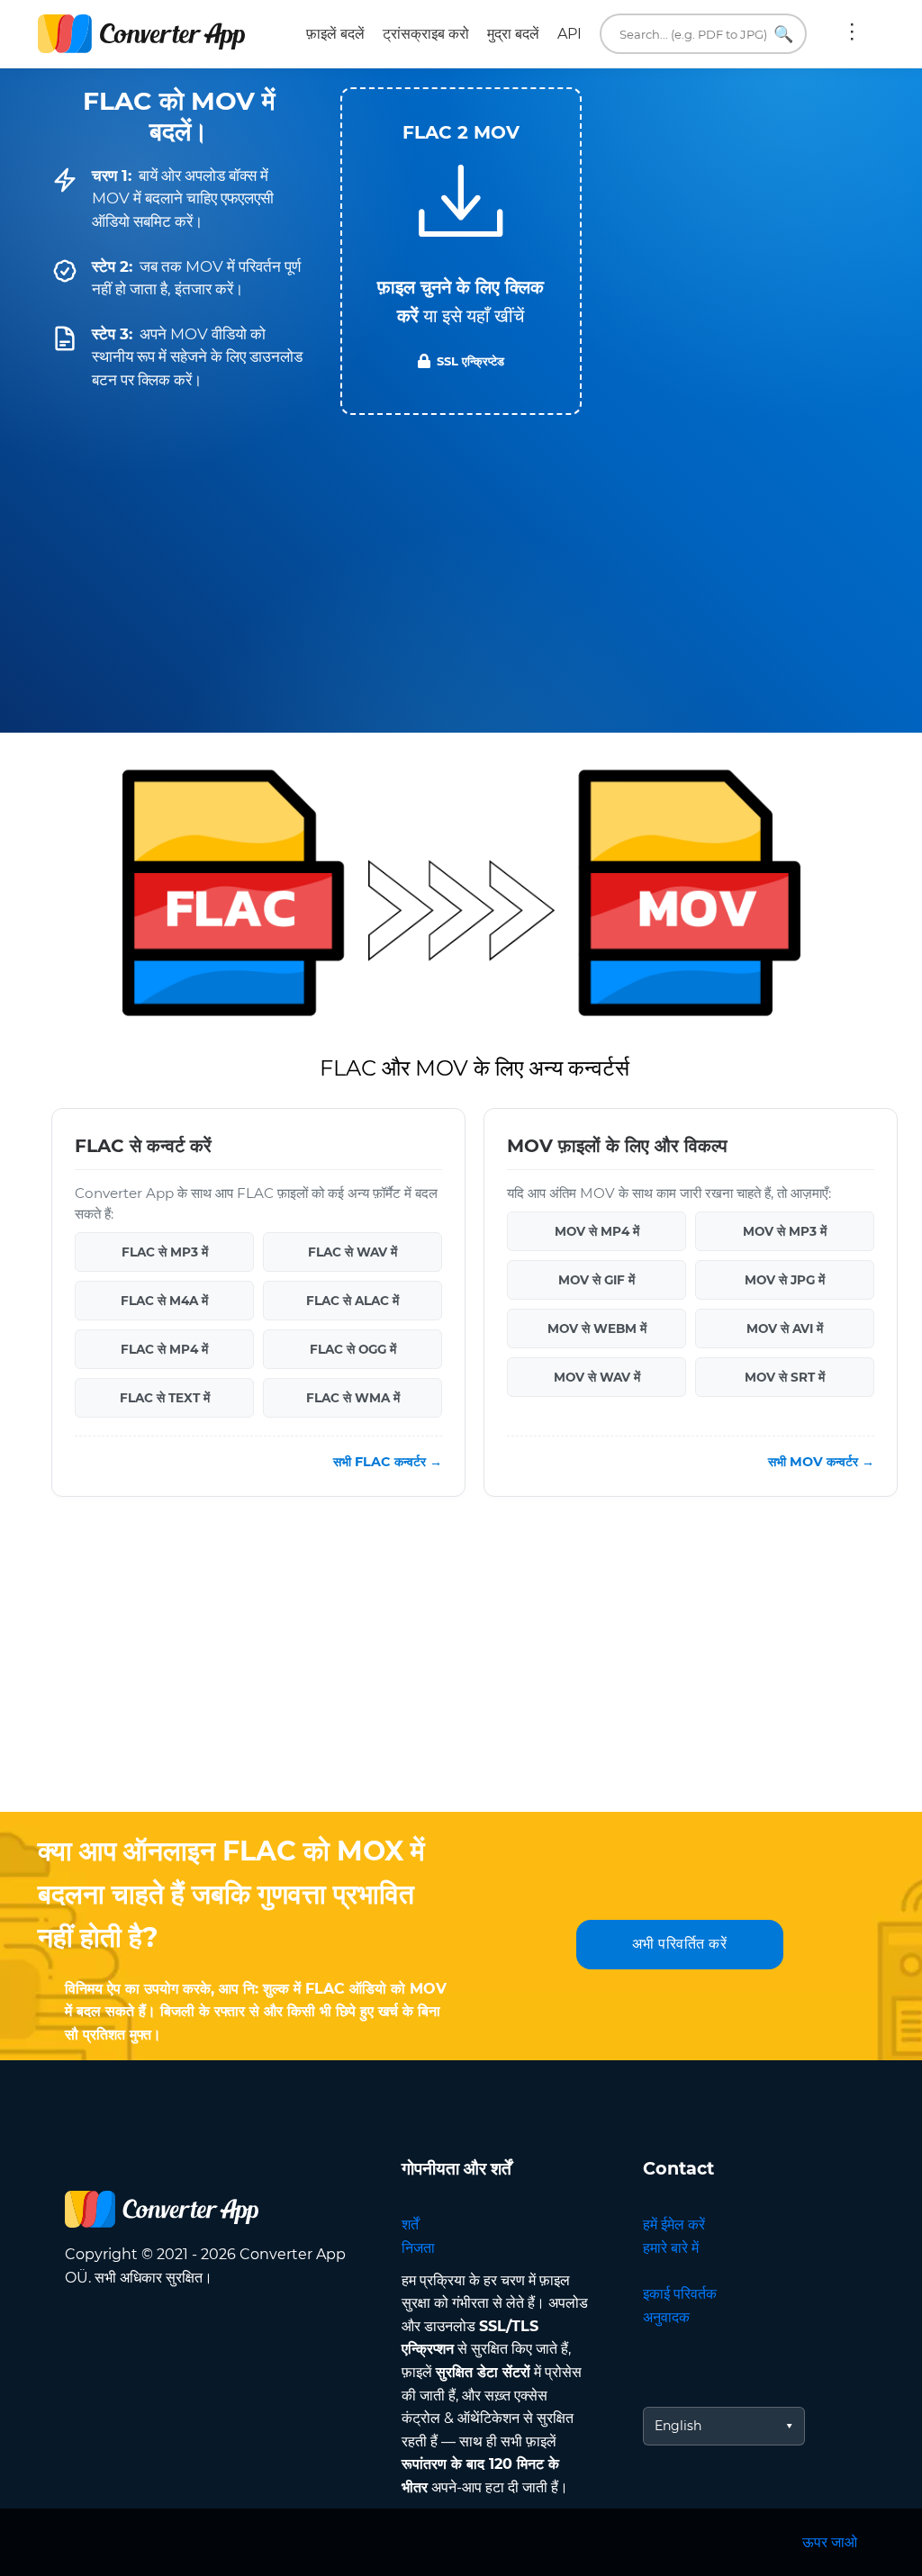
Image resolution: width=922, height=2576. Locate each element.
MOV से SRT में (785, 1377)
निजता (418, 2248)
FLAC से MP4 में (164, 1349)
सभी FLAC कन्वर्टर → (388, 1462)
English (678, 2426)
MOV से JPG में (785, 1280)
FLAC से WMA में (353, 1398)
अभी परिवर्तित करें (680, 1944)
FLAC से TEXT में (165, 1398)
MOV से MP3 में (785, 1231)
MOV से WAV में (597, 1377)
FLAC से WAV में (353, 1252)
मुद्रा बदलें (513, 34)
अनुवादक (666, 2317)
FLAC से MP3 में (165, 1252)
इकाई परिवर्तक (680, 2294)
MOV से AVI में (785, 1329)
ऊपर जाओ (830, 2542)
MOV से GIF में (597, 1280)
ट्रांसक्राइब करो (426, 34)
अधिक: (852, 34)
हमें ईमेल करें (674, 2225)
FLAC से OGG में (353, 1349)
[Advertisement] (461, 1668)
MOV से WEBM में (597, 1329)
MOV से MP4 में (597, 1231)
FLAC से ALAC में (353, 1301)
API (569, 34)
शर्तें (410, 2225)
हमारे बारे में (671, 2248)
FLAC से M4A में (164, 1301)
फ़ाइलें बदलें (335, 34)
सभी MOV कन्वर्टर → (821, 1462)
